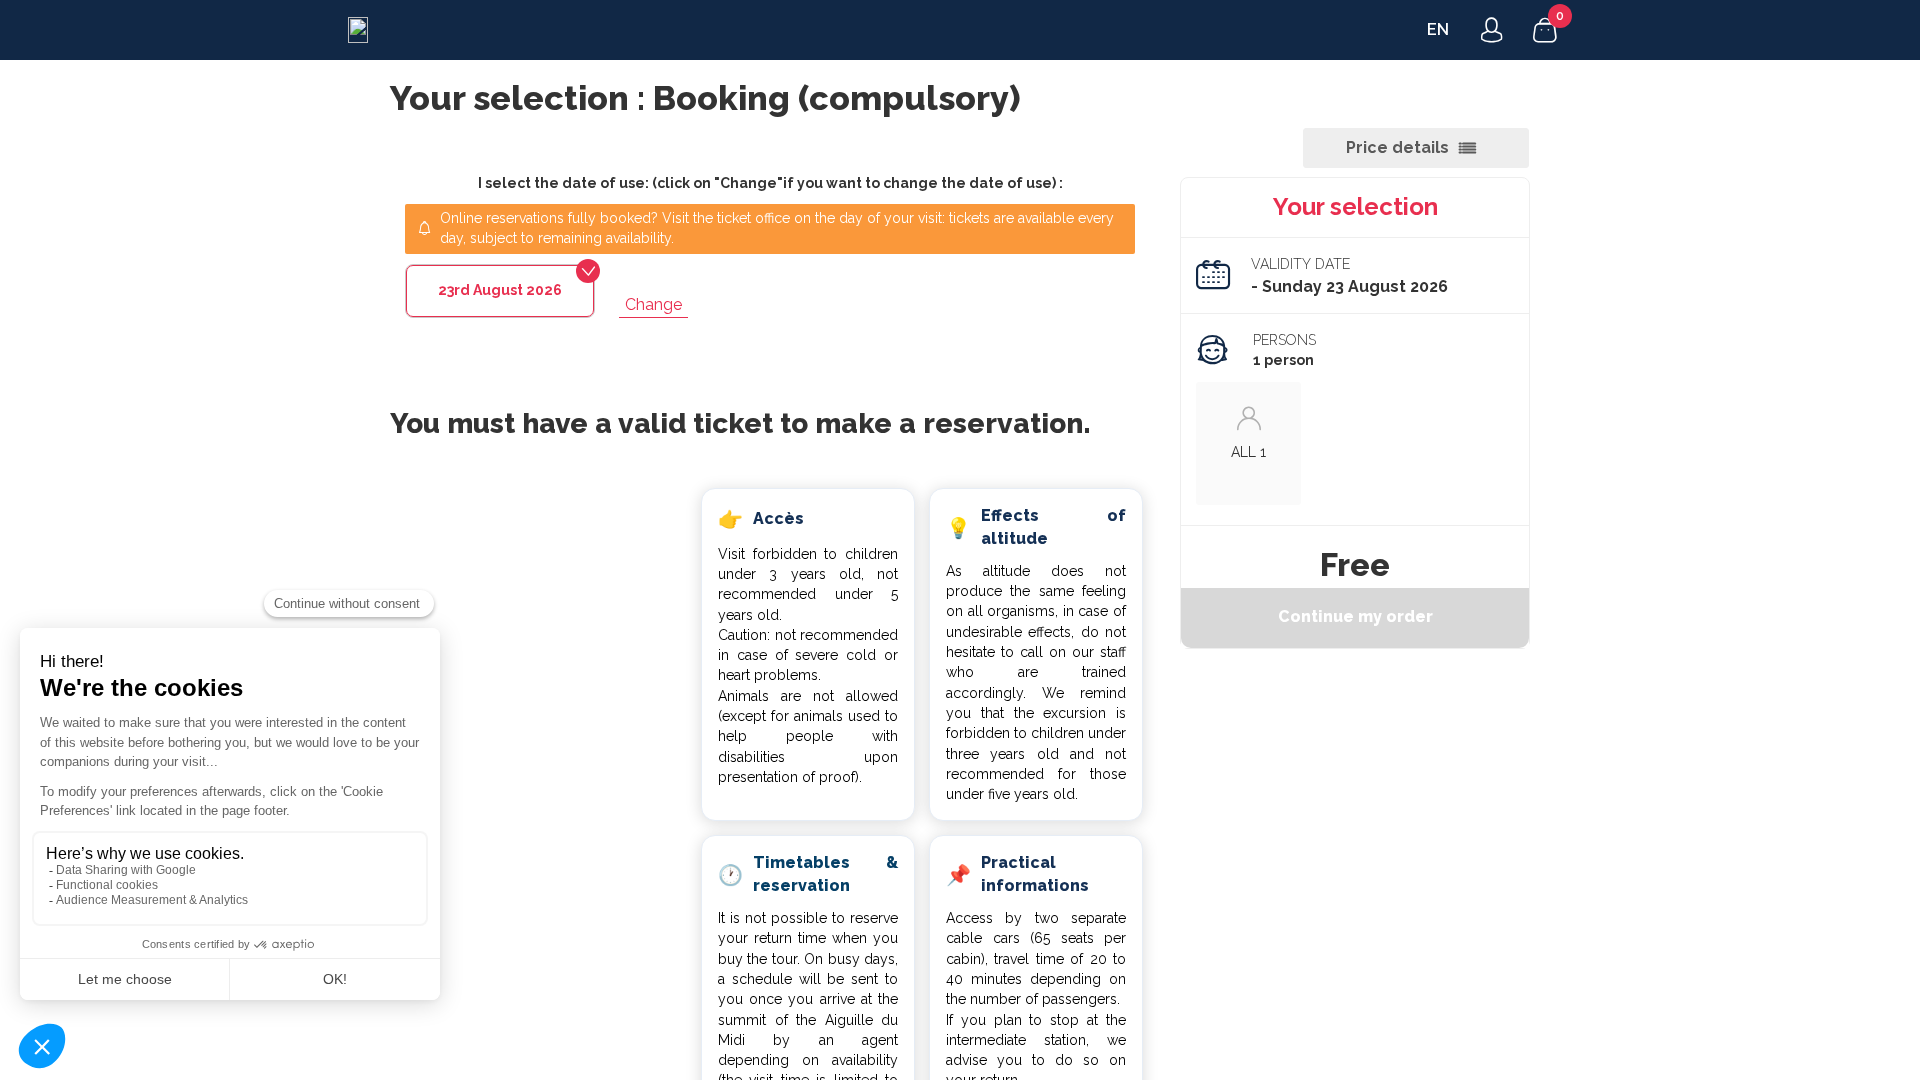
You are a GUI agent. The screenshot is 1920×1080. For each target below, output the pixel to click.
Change (653, 304)
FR (1437, 29)
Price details (1397, 147)
